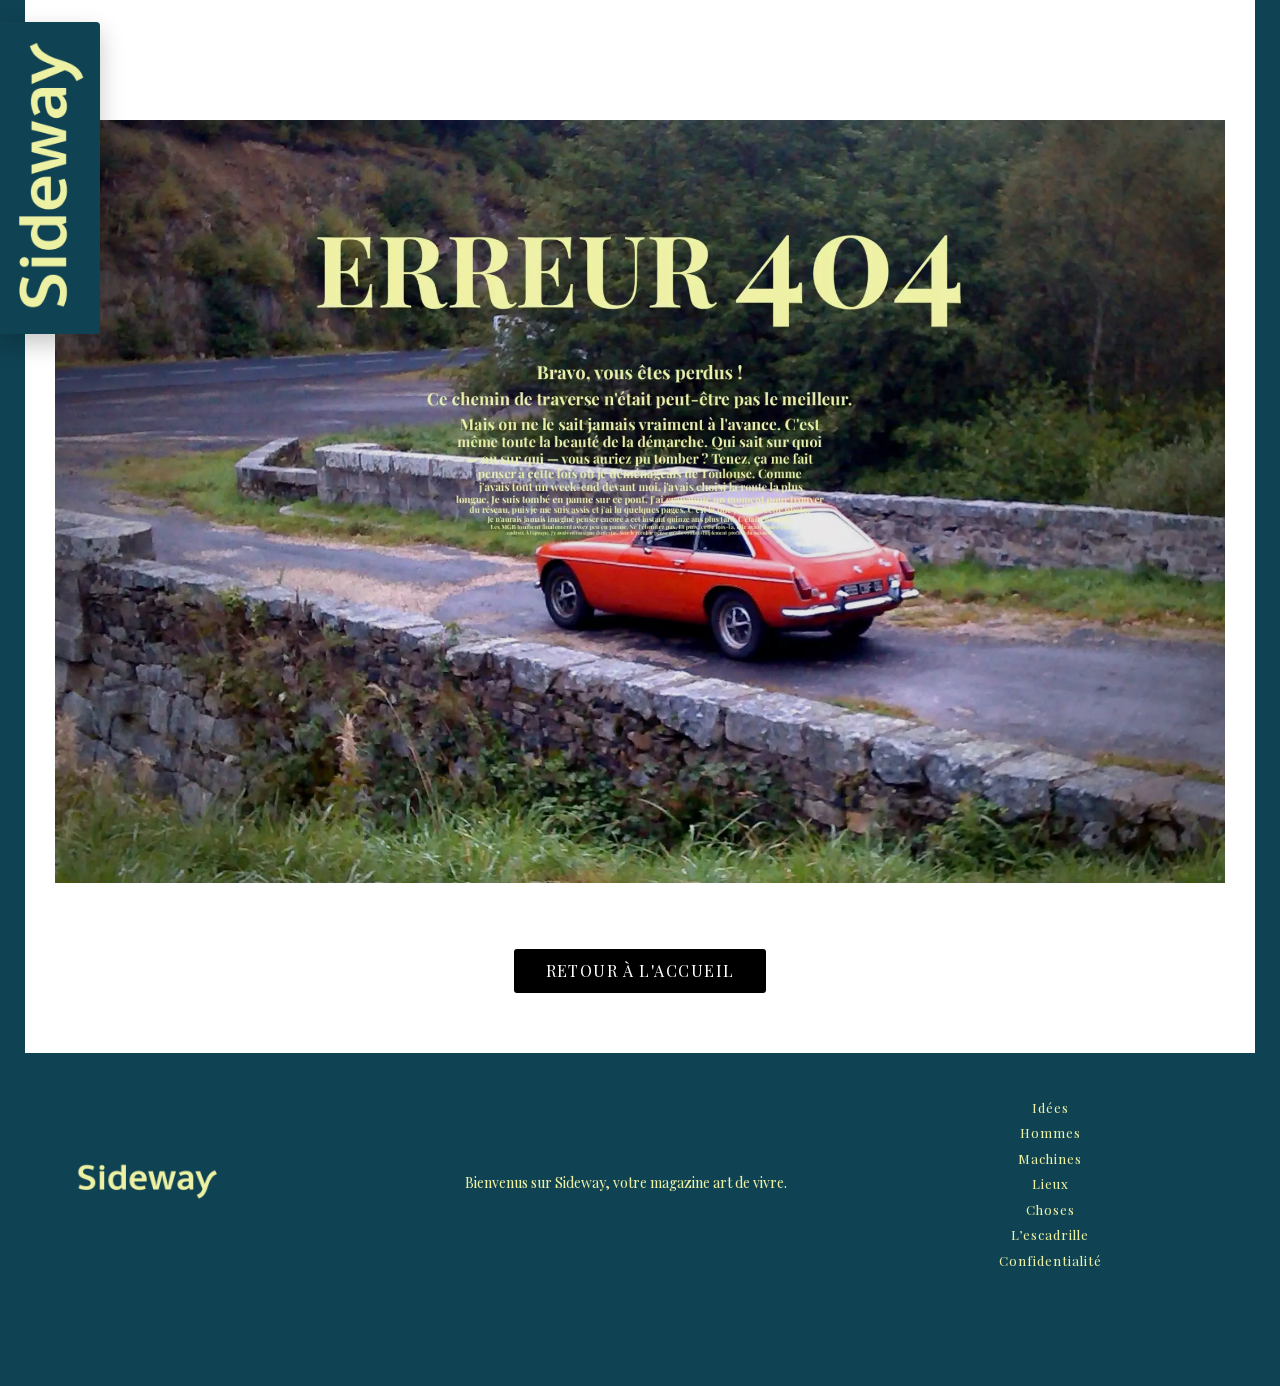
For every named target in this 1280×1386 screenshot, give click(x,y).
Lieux (1050, 1183)
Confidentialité (1050, 1260)
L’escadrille (1050, 1234)
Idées (1050, 1107)
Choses (1050, 1209)
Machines (1050, 1158)
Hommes (1050, 1132)
